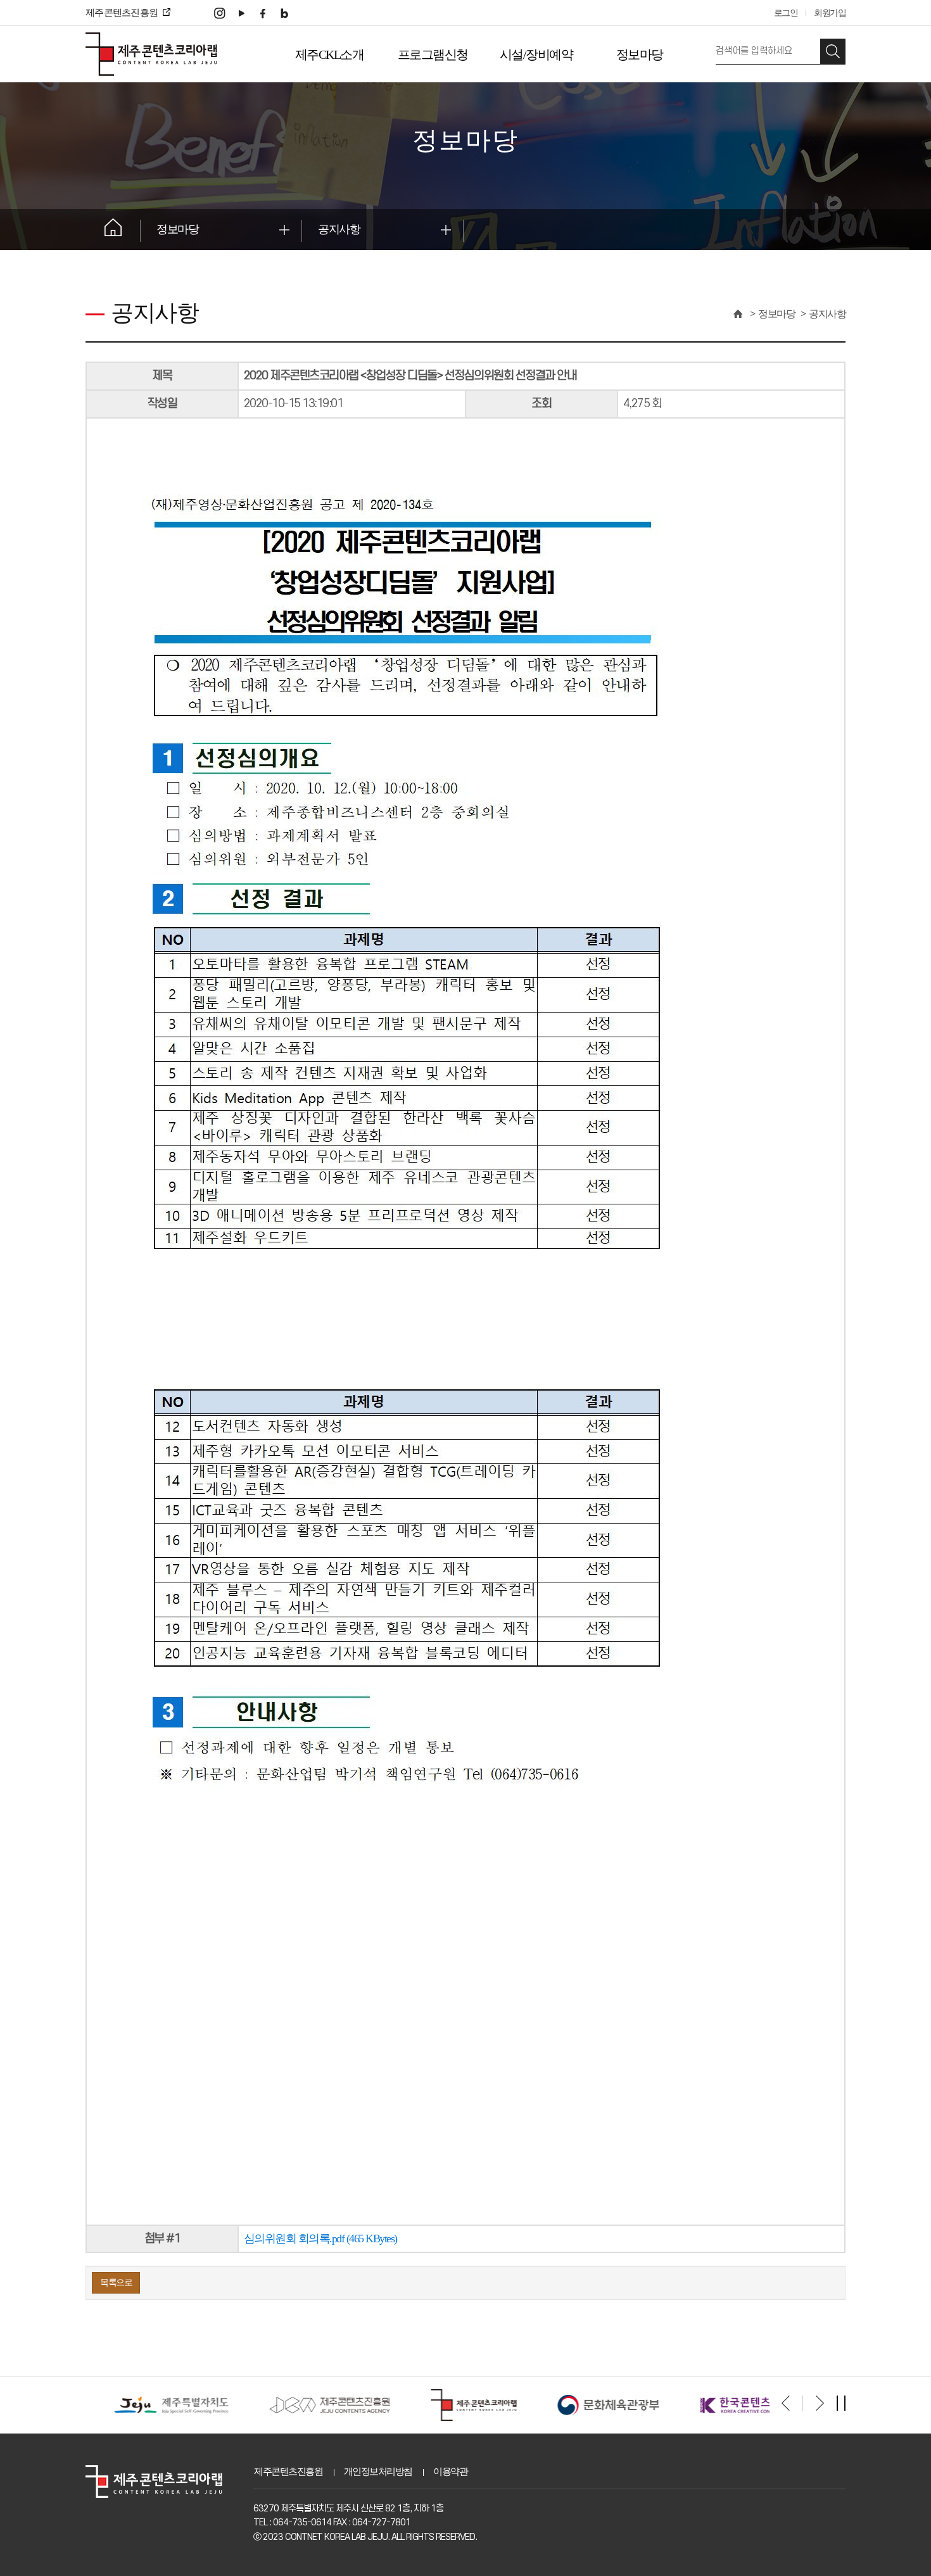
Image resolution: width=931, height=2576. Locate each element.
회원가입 (830, 13)
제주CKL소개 (330, 54)
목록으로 (116, 2282)
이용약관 (450, 2472)
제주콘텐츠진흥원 (288, 2472)
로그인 (786, 13)
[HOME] (737, 314)
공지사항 (339, 229)
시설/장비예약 (536, 54)
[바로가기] (155, 2405)
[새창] (220, 12)
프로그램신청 (433, 54)
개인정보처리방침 (378, 2472)
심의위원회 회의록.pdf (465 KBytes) (320, 2238)
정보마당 (640, 54)
